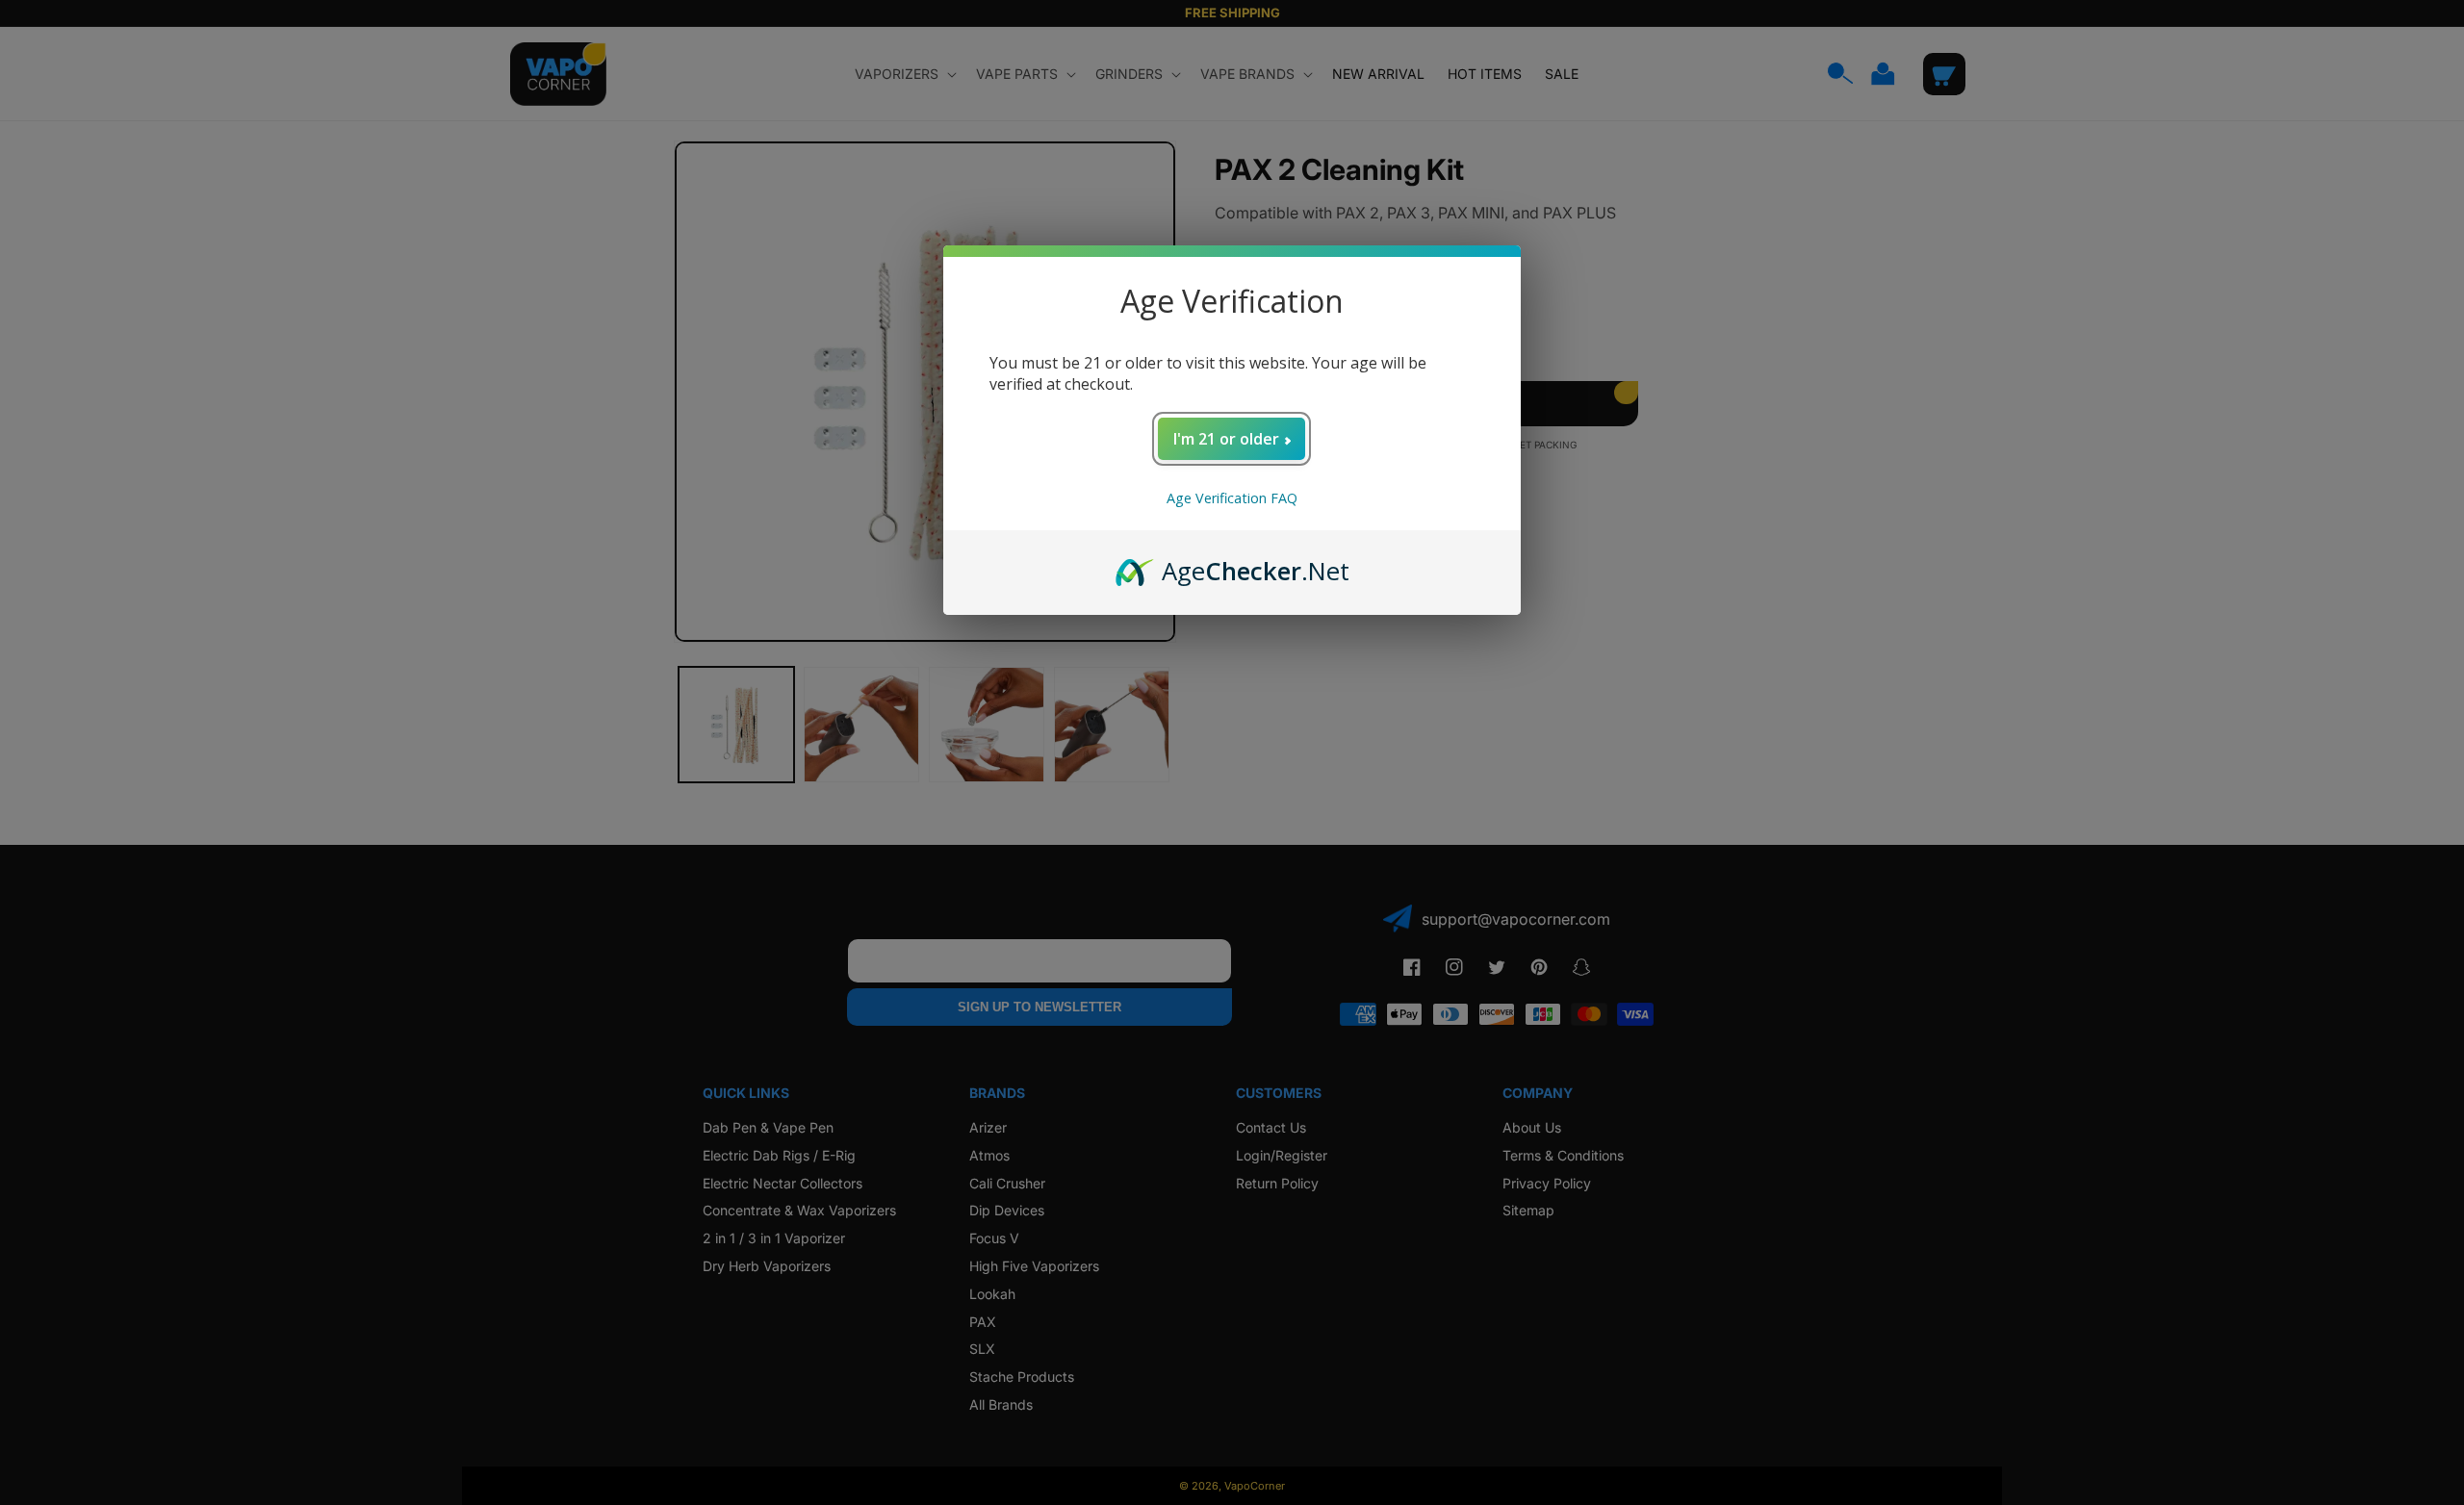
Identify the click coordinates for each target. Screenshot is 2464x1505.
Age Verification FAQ (1232, 498)
